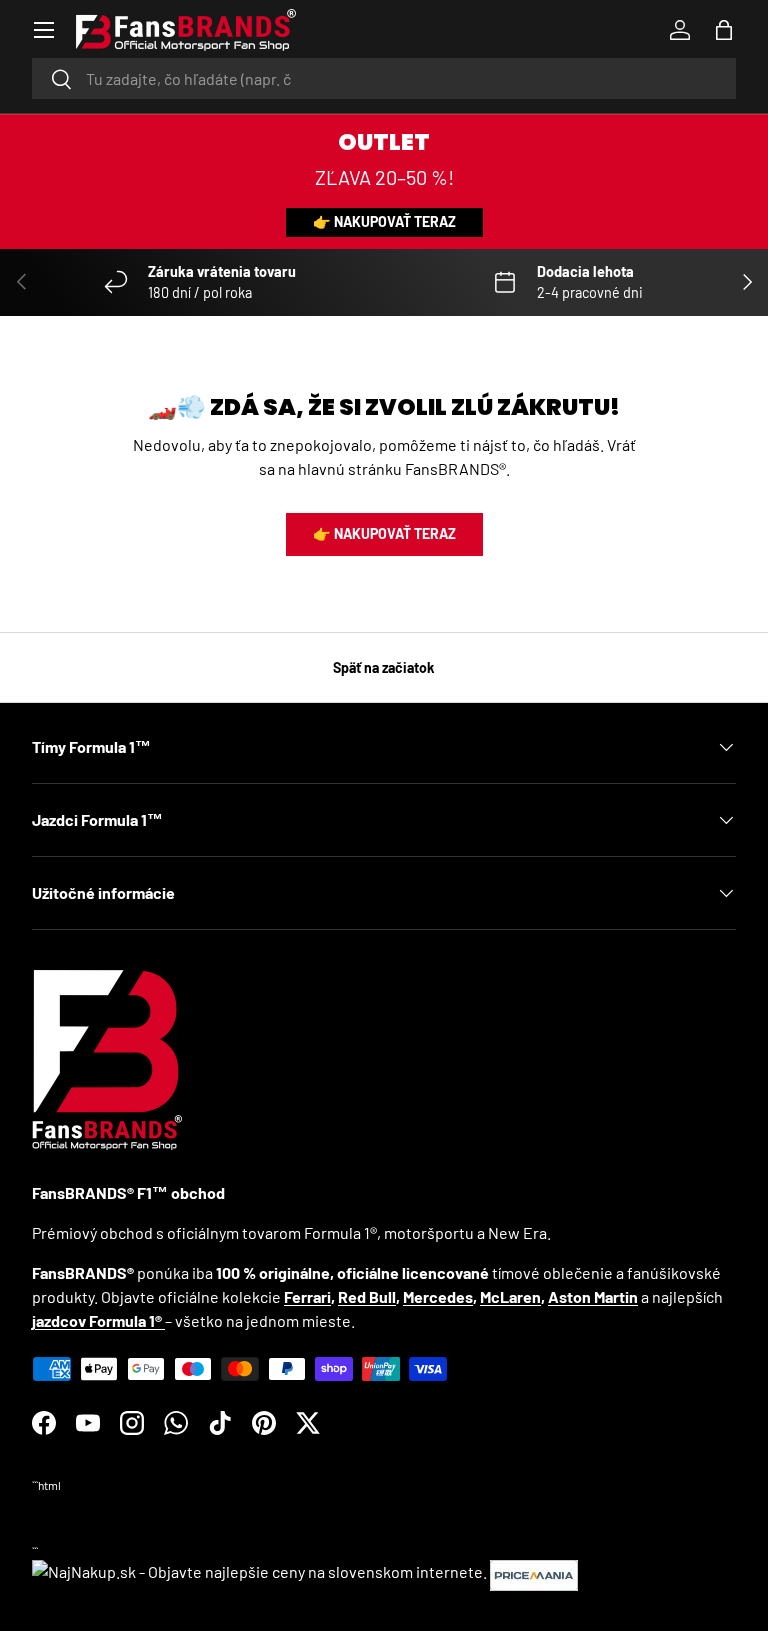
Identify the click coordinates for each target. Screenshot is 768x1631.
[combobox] (384, 78)
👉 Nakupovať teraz (384, 221)
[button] (724, 30)
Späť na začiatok (384, 667)
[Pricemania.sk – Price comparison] (534, 1571)
